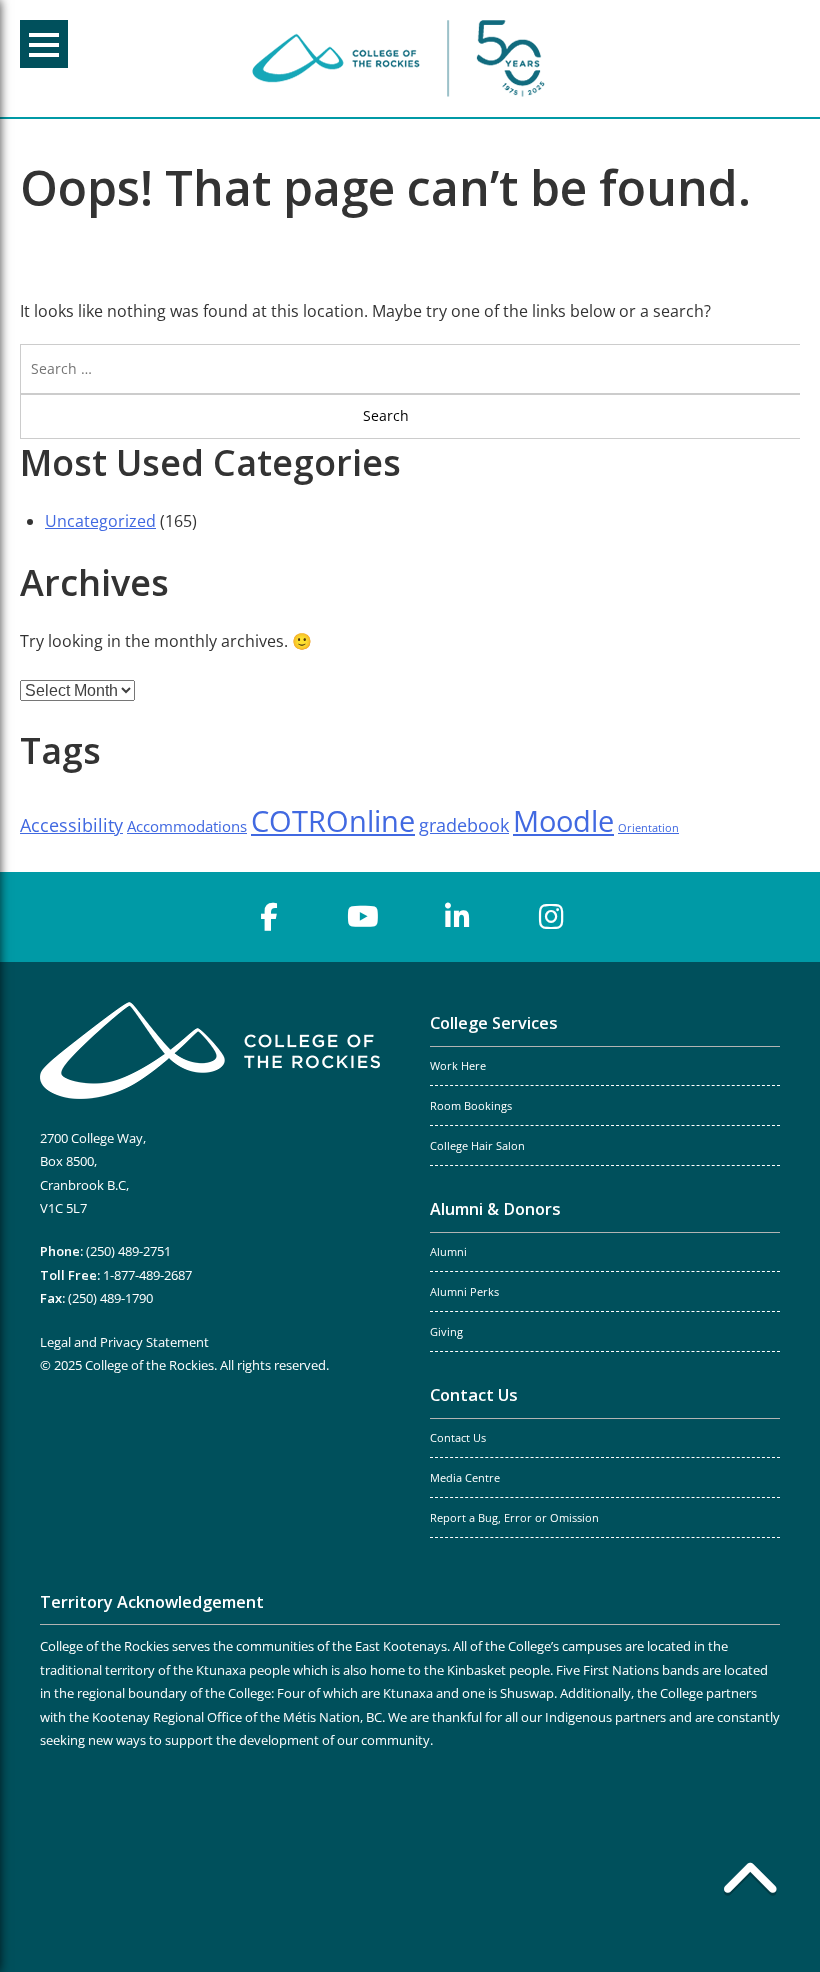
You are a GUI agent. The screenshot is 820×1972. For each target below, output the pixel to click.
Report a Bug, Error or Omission (514, 1518)
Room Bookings (471, 1106)
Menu (44, 44)
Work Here (458, 1066)
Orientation (648, 828)
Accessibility (71, 825)
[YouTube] (363, 917)
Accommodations (187, 826)
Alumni (448, 1252)
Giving (446, 1332)
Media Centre (465, 1478)
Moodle (563, 821)
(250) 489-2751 (128, 1251)
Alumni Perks (464, 1292)
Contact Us (474, 1395)
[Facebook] (269, 917)
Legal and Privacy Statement (124, 1342)
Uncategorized (100, 521)
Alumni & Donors (495, 1209)
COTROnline (333, 821)
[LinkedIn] (457, 917)
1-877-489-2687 (147, 1275)
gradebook (464, 825)
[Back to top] (750, 1882)
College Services (494, 1023)
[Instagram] (551, 917)
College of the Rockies (402, 58)
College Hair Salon (477, 1146)
